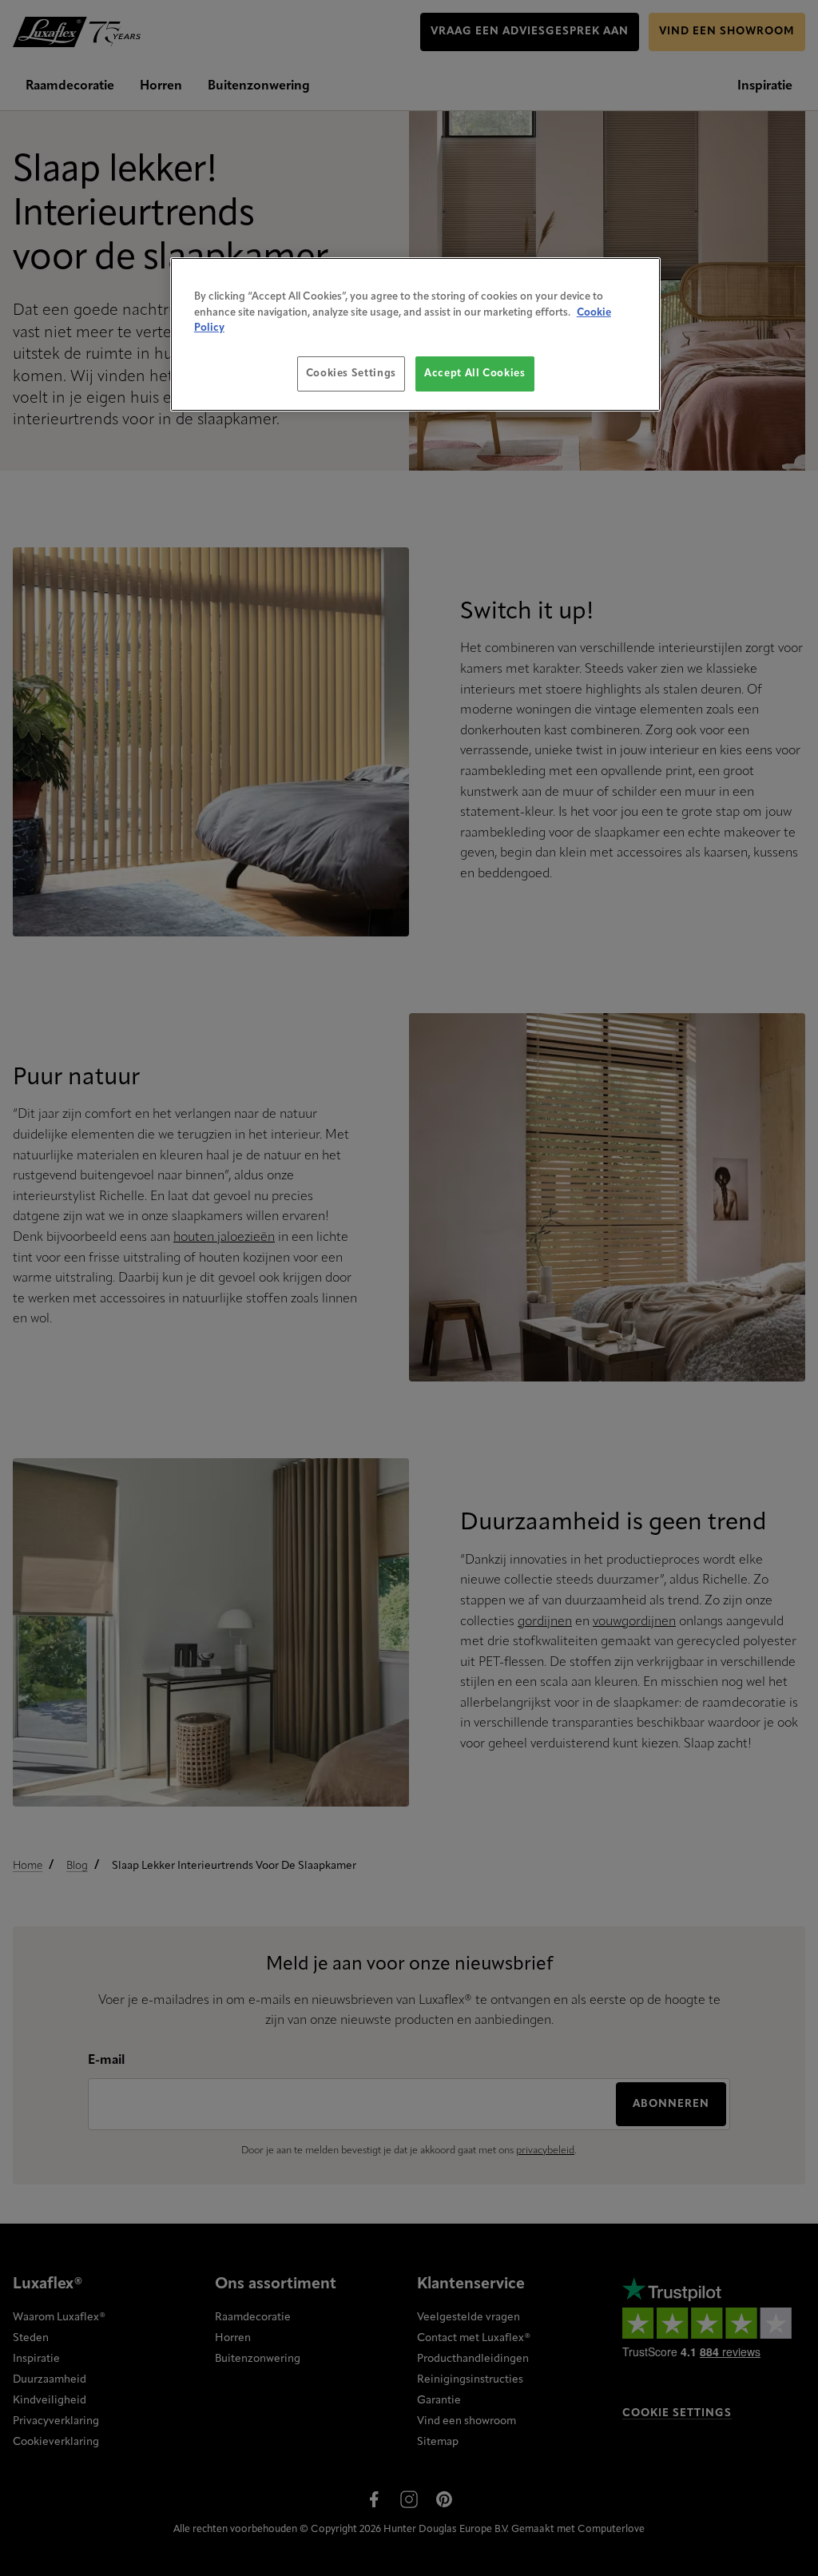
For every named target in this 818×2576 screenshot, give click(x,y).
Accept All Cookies (475, 374)
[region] (415, 334)
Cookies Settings (351, 374)
